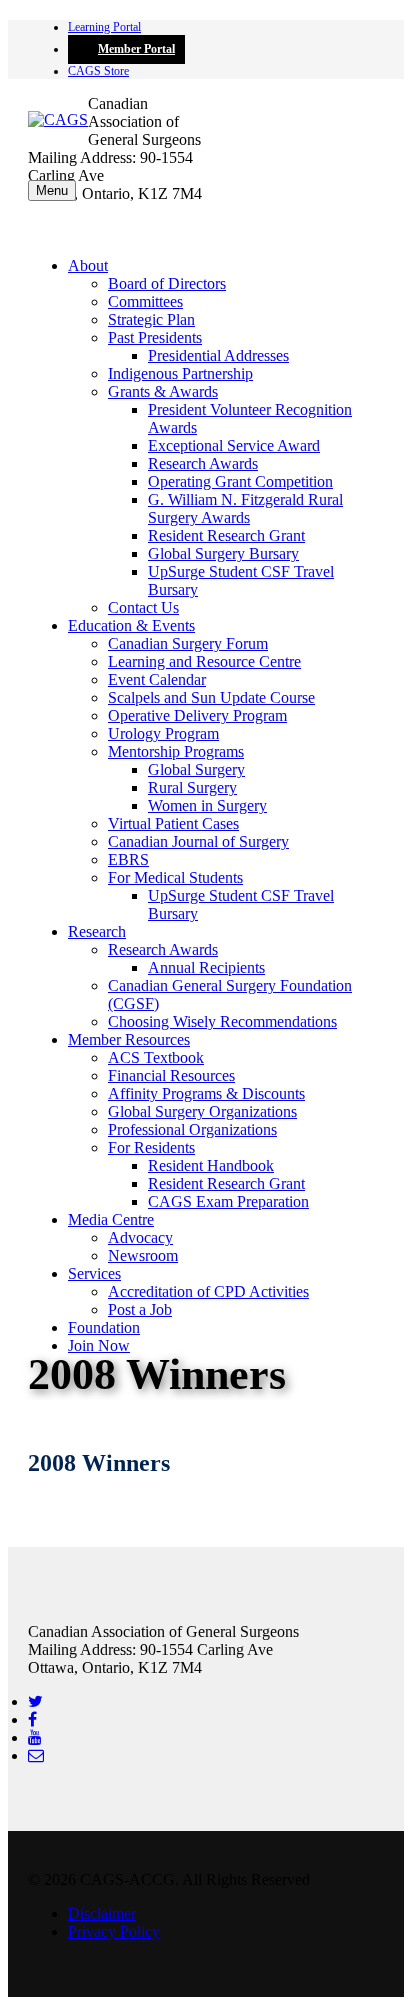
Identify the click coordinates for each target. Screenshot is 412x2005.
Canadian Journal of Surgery (198, 841)
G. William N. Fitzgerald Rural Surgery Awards (245, 508)
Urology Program (163, 733)
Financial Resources (171, 1075)
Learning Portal (104, 27)
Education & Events (131, 625)
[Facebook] (32, 1719)
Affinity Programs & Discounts (206, 1093)
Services (94, 1273)
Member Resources (129, 1039)
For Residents (151, 1147)
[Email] (36, 1755)
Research (97, 931)
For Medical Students (175, 877)
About (88, 265)
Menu (52, 190)
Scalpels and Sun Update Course (211, 697)
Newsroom (143, 1255)
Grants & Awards (163, 391)
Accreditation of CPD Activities (208, 1291)
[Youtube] (35, 1737)
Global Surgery (196, 769)
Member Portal (136, 49)
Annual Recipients (206, 967)
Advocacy (140, 1237)
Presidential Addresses (218, 355)
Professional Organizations (192, 1129)
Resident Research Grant (226, 535)
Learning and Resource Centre (204, 661)
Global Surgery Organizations (202, 1111)
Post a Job (140, 1309)
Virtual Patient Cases (173, 823)
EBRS (128, 859)
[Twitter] (35, 1701)
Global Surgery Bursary (223, 553)
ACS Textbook (156, 1057)
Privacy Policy (114, 1931)
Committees (145, 301)
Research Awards (203, 463)
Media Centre (111, 1219)
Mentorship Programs (176, 751)
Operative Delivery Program (197, 715)
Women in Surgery (207, 805)
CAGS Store (98, 71)
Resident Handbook (211, 1165)
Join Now (99, 1345)
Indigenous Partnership (180, 373)
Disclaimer (102, 1913)
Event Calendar (157, 679)
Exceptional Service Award (234, 445)
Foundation (104, 1327)
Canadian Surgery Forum (188, 643)
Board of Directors (167, 283)
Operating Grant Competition (240, 481)
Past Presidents (155, 337)
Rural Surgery (192, 787)
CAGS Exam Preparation (228, 1201)
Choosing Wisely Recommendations (222, 1021)
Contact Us (143, 607)
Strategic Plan (151, 319)
